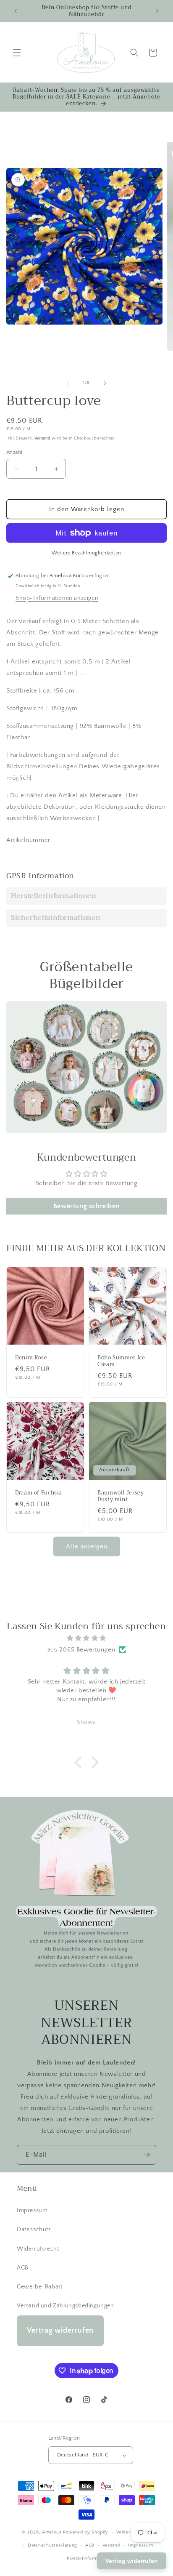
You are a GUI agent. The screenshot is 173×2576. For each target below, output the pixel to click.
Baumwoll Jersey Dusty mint (121, 1496)
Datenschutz (34, 2230)
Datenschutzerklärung (52, 2545)
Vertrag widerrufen (60, 2331)
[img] (86, 1638)
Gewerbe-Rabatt (39, 2287)
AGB (23, 2268)
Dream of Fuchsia (39, 1493)
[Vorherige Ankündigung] (16, 11)
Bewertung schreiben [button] (86, 1206)
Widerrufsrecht (38, 2249)
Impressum (32, 2211)
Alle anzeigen (87, 1546)
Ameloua (52, 2532)
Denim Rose (31, 1358)
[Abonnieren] (147, 2155)
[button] (17, 53)
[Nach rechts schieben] (105, 383)
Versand (43, 438)
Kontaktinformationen (90, 2558)
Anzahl (14, 452)
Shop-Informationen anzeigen (57, 598)
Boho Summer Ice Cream (121, 1361)
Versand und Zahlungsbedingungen (66, 2306)
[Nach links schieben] (68, 383)
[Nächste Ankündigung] (157, 11)
